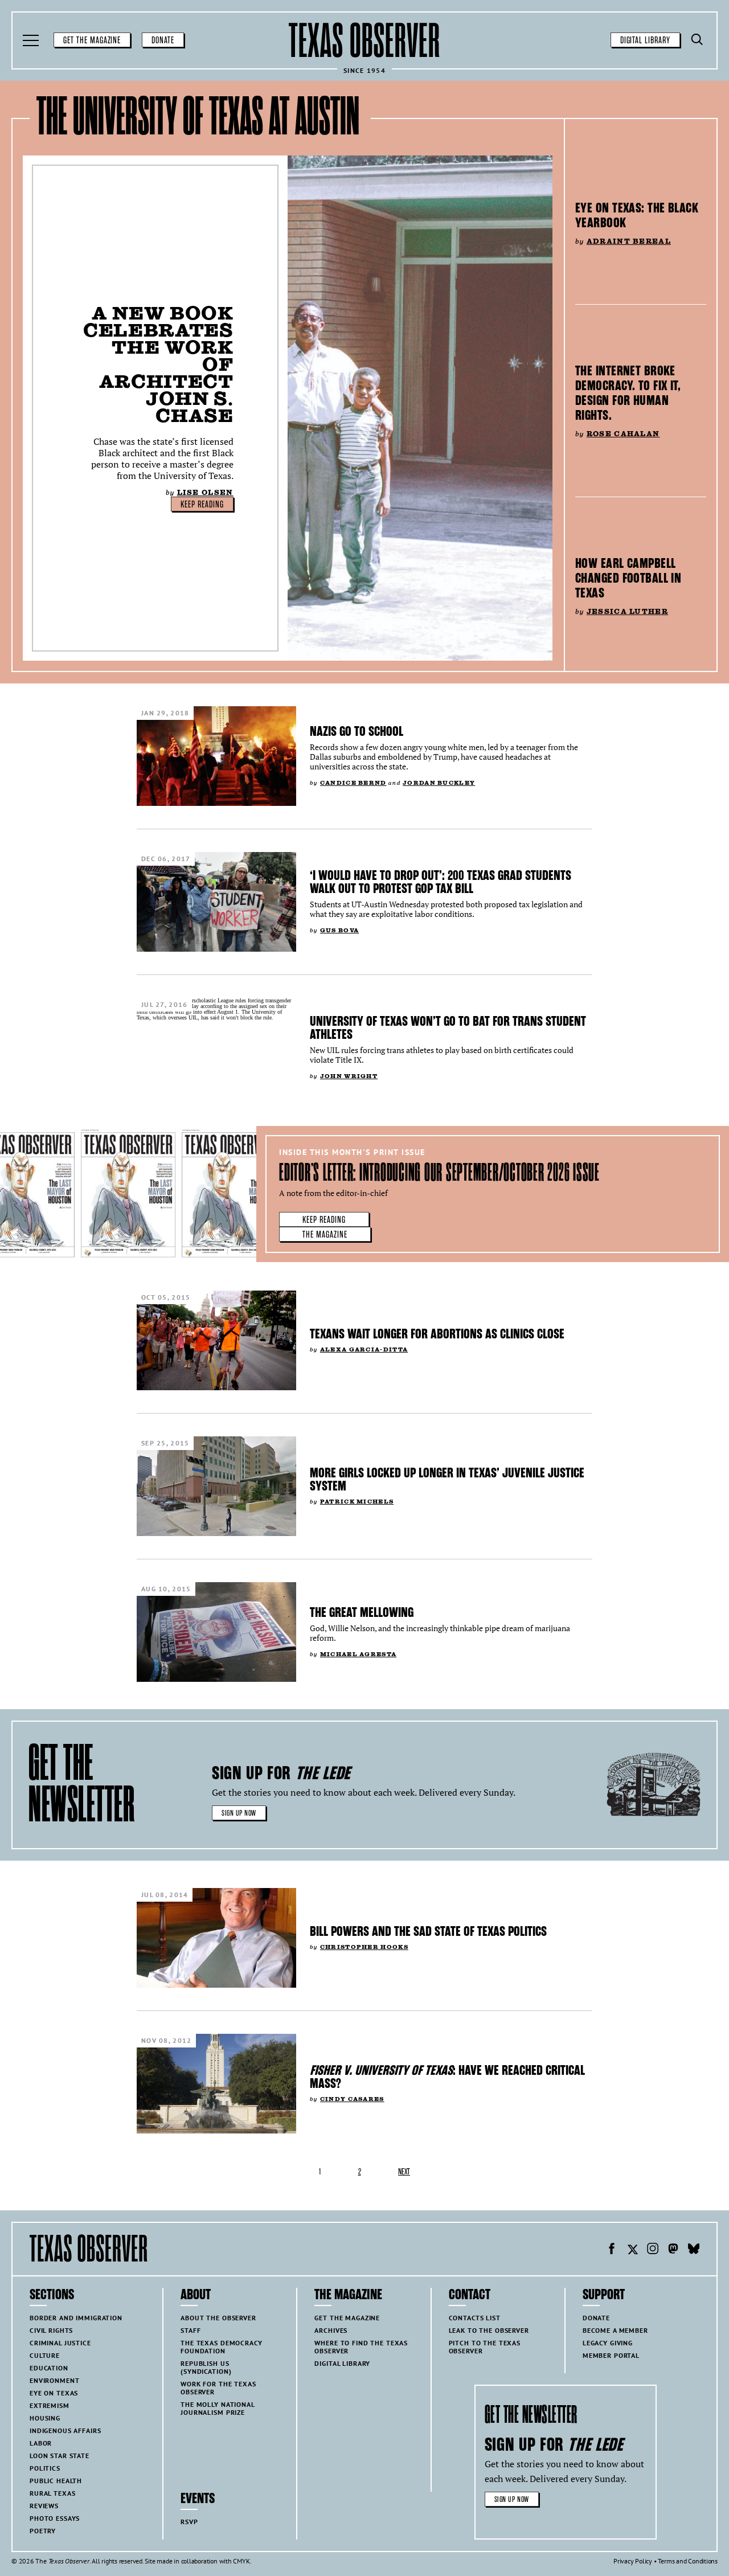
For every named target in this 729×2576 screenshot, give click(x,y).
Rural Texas (52, 2493)
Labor (41, 2443)
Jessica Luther (627, 611)
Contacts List (475, 2318)
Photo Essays (55, 2518)
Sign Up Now (239, 1813)
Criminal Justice (60, 2343)
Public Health (56, 2481)
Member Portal (611, 2355)
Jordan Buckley (439, 783)
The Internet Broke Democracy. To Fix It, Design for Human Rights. (628, 393)
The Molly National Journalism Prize (218, 2408)
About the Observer (218, 2318)
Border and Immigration (76, 2318)
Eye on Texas (54, 2393)
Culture (45, 2355)
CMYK (241, 2561)
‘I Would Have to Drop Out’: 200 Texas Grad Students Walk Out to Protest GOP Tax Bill (441, 882)
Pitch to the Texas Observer (485, 2347)
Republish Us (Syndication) (206, 2367)
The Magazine (325, 1235)
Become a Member (615, 2330)
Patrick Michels (357, 1502)
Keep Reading (202, 505)
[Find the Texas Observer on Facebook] (612, 2250)
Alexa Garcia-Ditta (364, 1350)
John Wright (349, 1076)
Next (404, 2172)
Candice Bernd (353, 783)
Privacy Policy (633, 2561)
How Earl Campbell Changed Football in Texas (628, 578)
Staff (191, 2330)
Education (49, 2368)
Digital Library (645, 40)
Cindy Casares (352, 2099)
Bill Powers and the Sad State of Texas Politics (428, 1931)
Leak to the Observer (489, 2330)
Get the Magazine (92, 40)
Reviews (44, 2506)
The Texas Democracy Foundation (221, 2347)
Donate (163, 40)
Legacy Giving (608, 2343)
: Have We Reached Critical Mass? (447, 2077)
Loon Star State (60, 2456)
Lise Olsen (205, 492)
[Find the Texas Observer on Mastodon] (673, 2250)
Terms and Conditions (688, 2561)
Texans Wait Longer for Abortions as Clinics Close (437, 1334)
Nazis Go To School (357, 731)
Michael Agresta (358, 1654)
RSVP (189, 2522)
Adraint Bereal (629, 241)
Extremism (50, 2405)
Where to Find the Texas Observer (361, 2347)
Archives (331, 2330)
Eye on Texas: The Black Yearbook (637, 215)
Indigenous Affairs (65, 2430)
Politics (45, 2468)
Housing (45, 2418)
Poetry (43, 2531)
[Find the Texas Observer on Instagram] (653, 2250)
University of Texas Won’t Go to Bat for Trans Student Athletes (448, 1028)
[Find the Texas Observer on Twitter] (632, 2250)
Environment (54, 2380)
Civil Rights (51, 2330)
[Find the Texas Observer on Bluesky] (694, 2250)
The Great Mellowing (362, 1612)
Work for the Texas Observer (218, 2388)
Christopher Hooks (364, 1947)
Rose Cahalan (623, 434)
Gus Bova (339, 930)
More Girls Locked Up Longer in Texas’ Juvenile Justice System (447, 1479)
